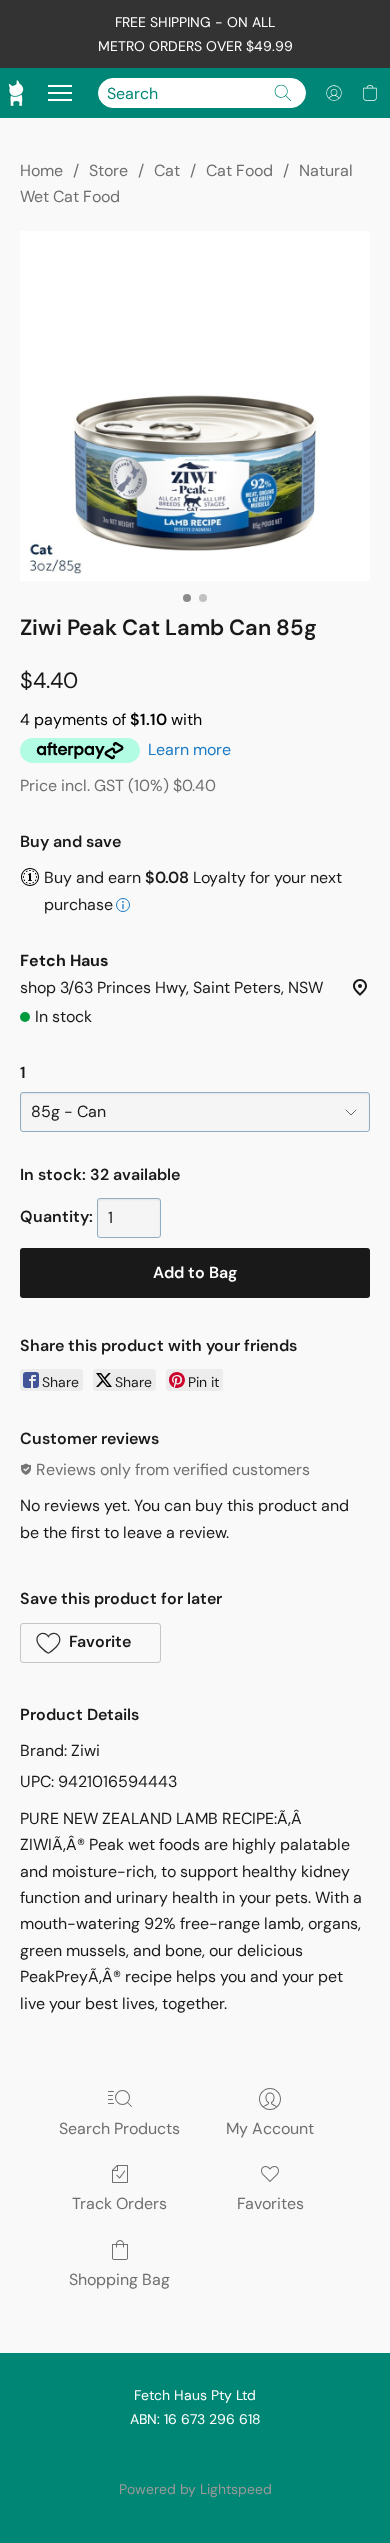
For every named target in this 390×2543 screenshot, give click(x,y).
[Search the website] (283, 93)
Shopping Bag (119, 2279)
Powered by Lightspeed (195, 2489)
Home (41, 170)
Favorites (270, 2203)
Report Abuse (195, 2455)
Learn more (189, 749)
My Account (270, 2128)
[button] (334, 93)
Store (108, 170)
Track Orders (119, 2203)
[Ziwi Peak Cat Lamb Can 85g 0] (195, 406)
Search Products (119, 2128)
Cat (167, 170)
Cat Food (239, 170)
